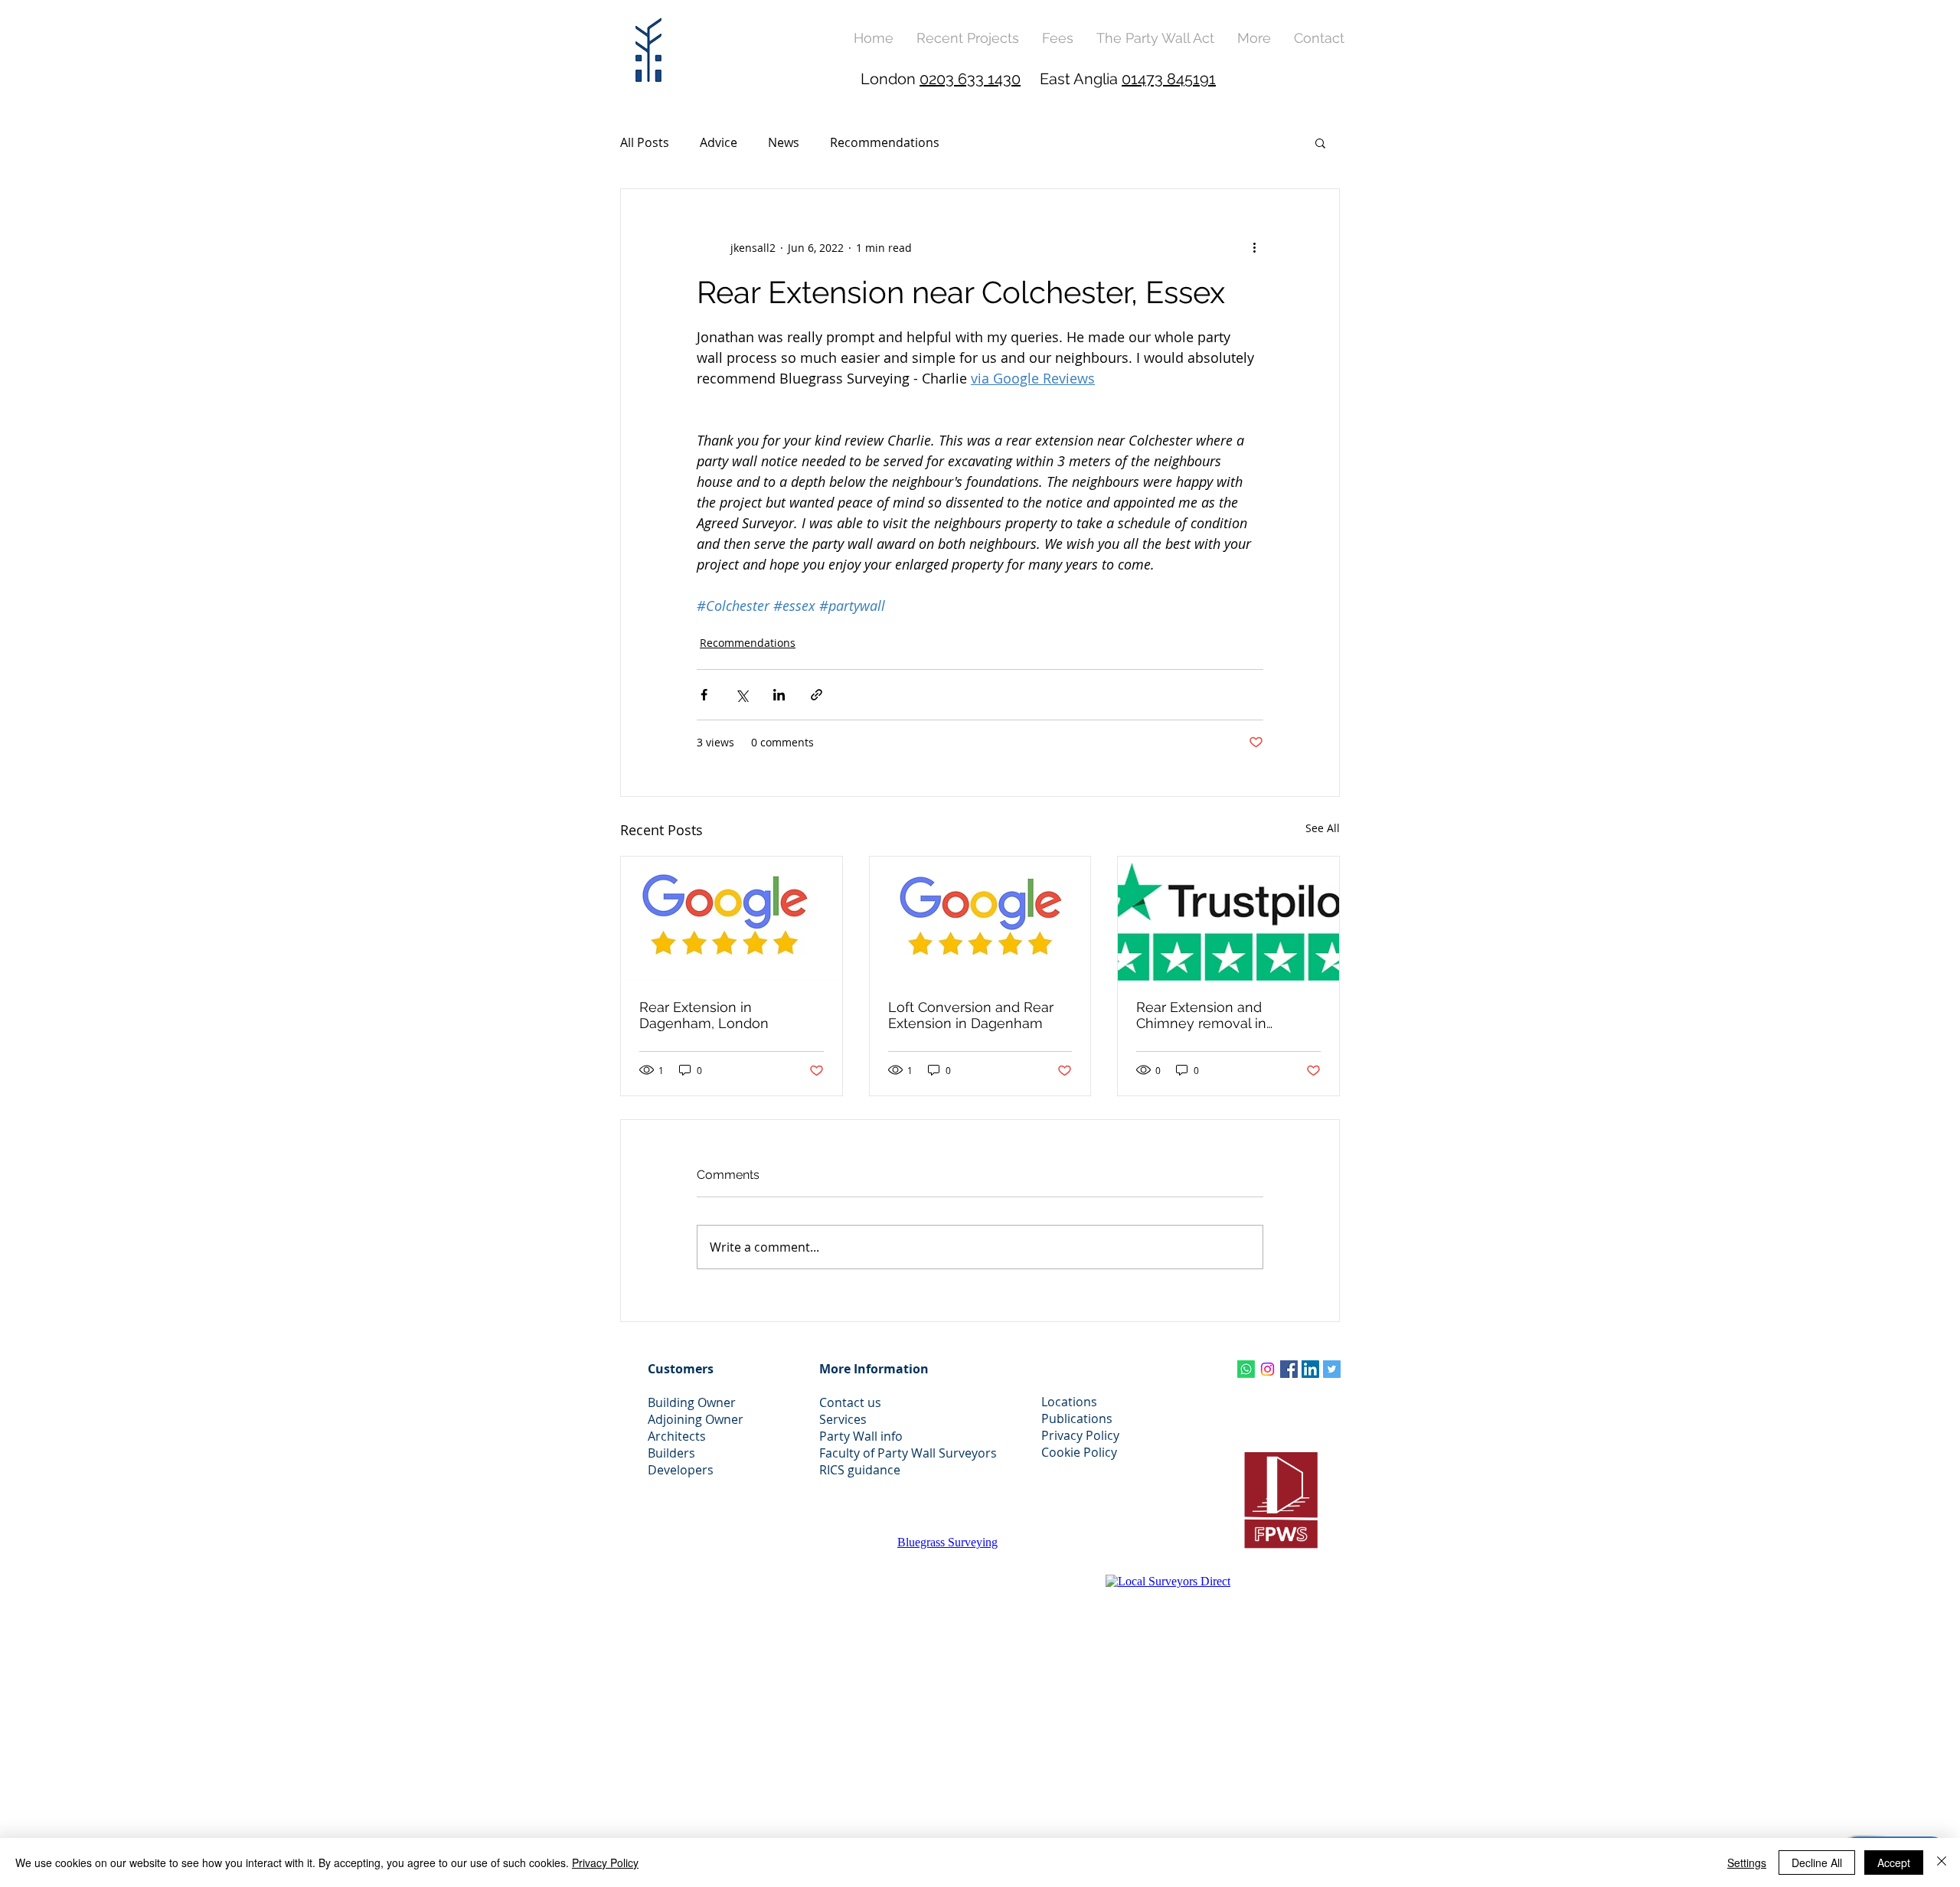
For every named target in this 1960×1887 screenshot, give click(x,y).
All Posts (645, 142)
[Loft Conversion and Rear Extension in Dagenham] (980, 919)
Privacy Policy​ (1080, 1435)
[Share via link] (817, 695)
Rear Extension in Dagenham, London (704, 1015)
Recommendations (885, 142)
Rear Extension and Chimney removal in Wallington (1201, 1015)
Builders (671, 1453)
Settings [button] (1747, 1863)
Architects (677, 1436)
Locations (1069, 1402)
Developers (681, 1470)
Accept (1894, 1863)
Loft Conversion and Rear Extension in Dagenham (971, 1015)
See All (1323, 828)
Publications (1077, 1419)
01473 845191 (1169, 79)
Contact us (850, 1402)
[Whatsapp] (1246, 1369)
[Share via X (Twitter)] (742, 695)
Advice (719, 142)
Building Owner (692, 1402)
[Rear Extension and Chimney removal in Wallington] (1228, 919)
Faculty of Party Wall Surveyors (908, 1453)
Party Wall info (861, 1436)
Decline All (1817, 1863)
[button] (1254, 38)
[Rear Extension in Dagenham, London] (732, 919)
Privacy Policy (605, 1863)
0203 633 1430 (970, 79)
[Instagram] (1267, 1369)
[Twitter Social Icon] (1332, 1369)
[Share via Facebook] (704, 695)
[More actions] (1254, 247)
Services (843, 1419)
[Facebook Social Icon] (1289, 1369)
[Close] (1942, 1863)
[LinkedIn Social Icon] (1310, 1369)
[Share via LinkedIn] (779, 695)
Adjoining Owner (696, 1419)
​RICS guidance (860, 1470)
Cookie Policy (1079, 1452)
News (784, 142)
